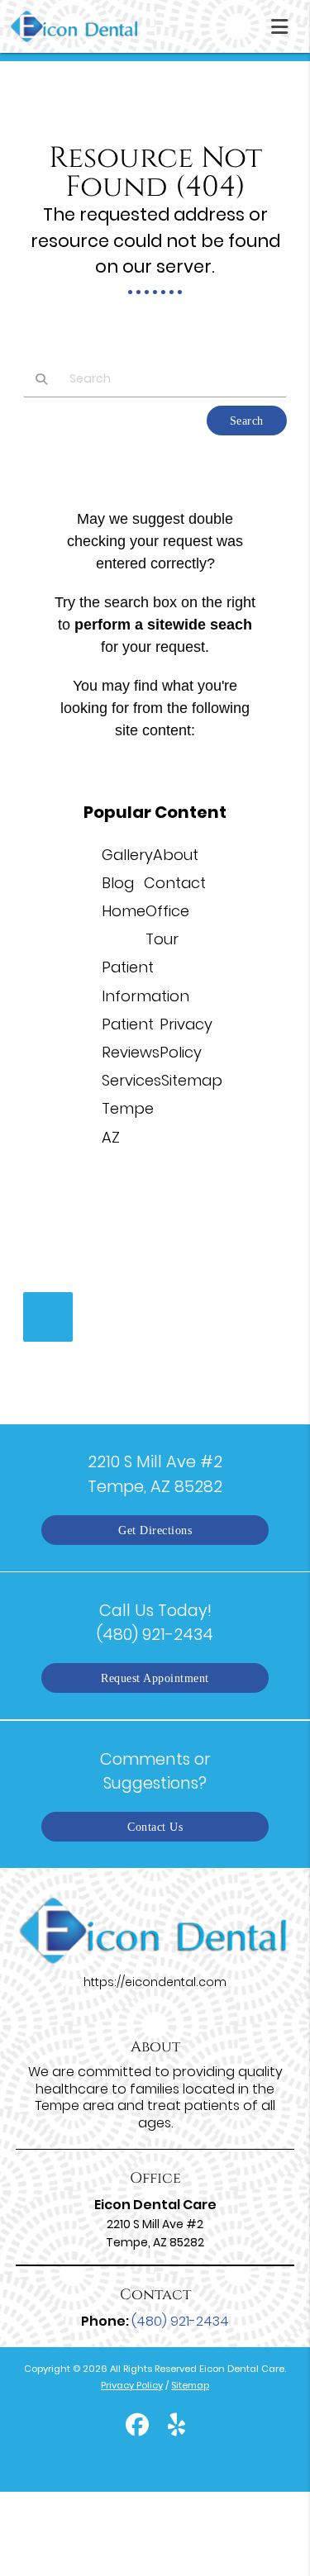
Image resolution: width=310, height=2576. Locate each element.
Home (124, 911)
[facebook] (137, 2427)
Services (131, 1080)
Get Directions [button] (155, 1530)
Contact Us (155, 1827)
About (176, 855)
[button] (284, 23)
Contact (175, 883)
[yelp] (176, 2427)
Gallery (127, 855)
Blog (118, 883)
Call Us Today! (155, 1622)
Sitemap (192, 1080)
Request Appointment (155, 1678)
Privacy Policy (132, 2385)
